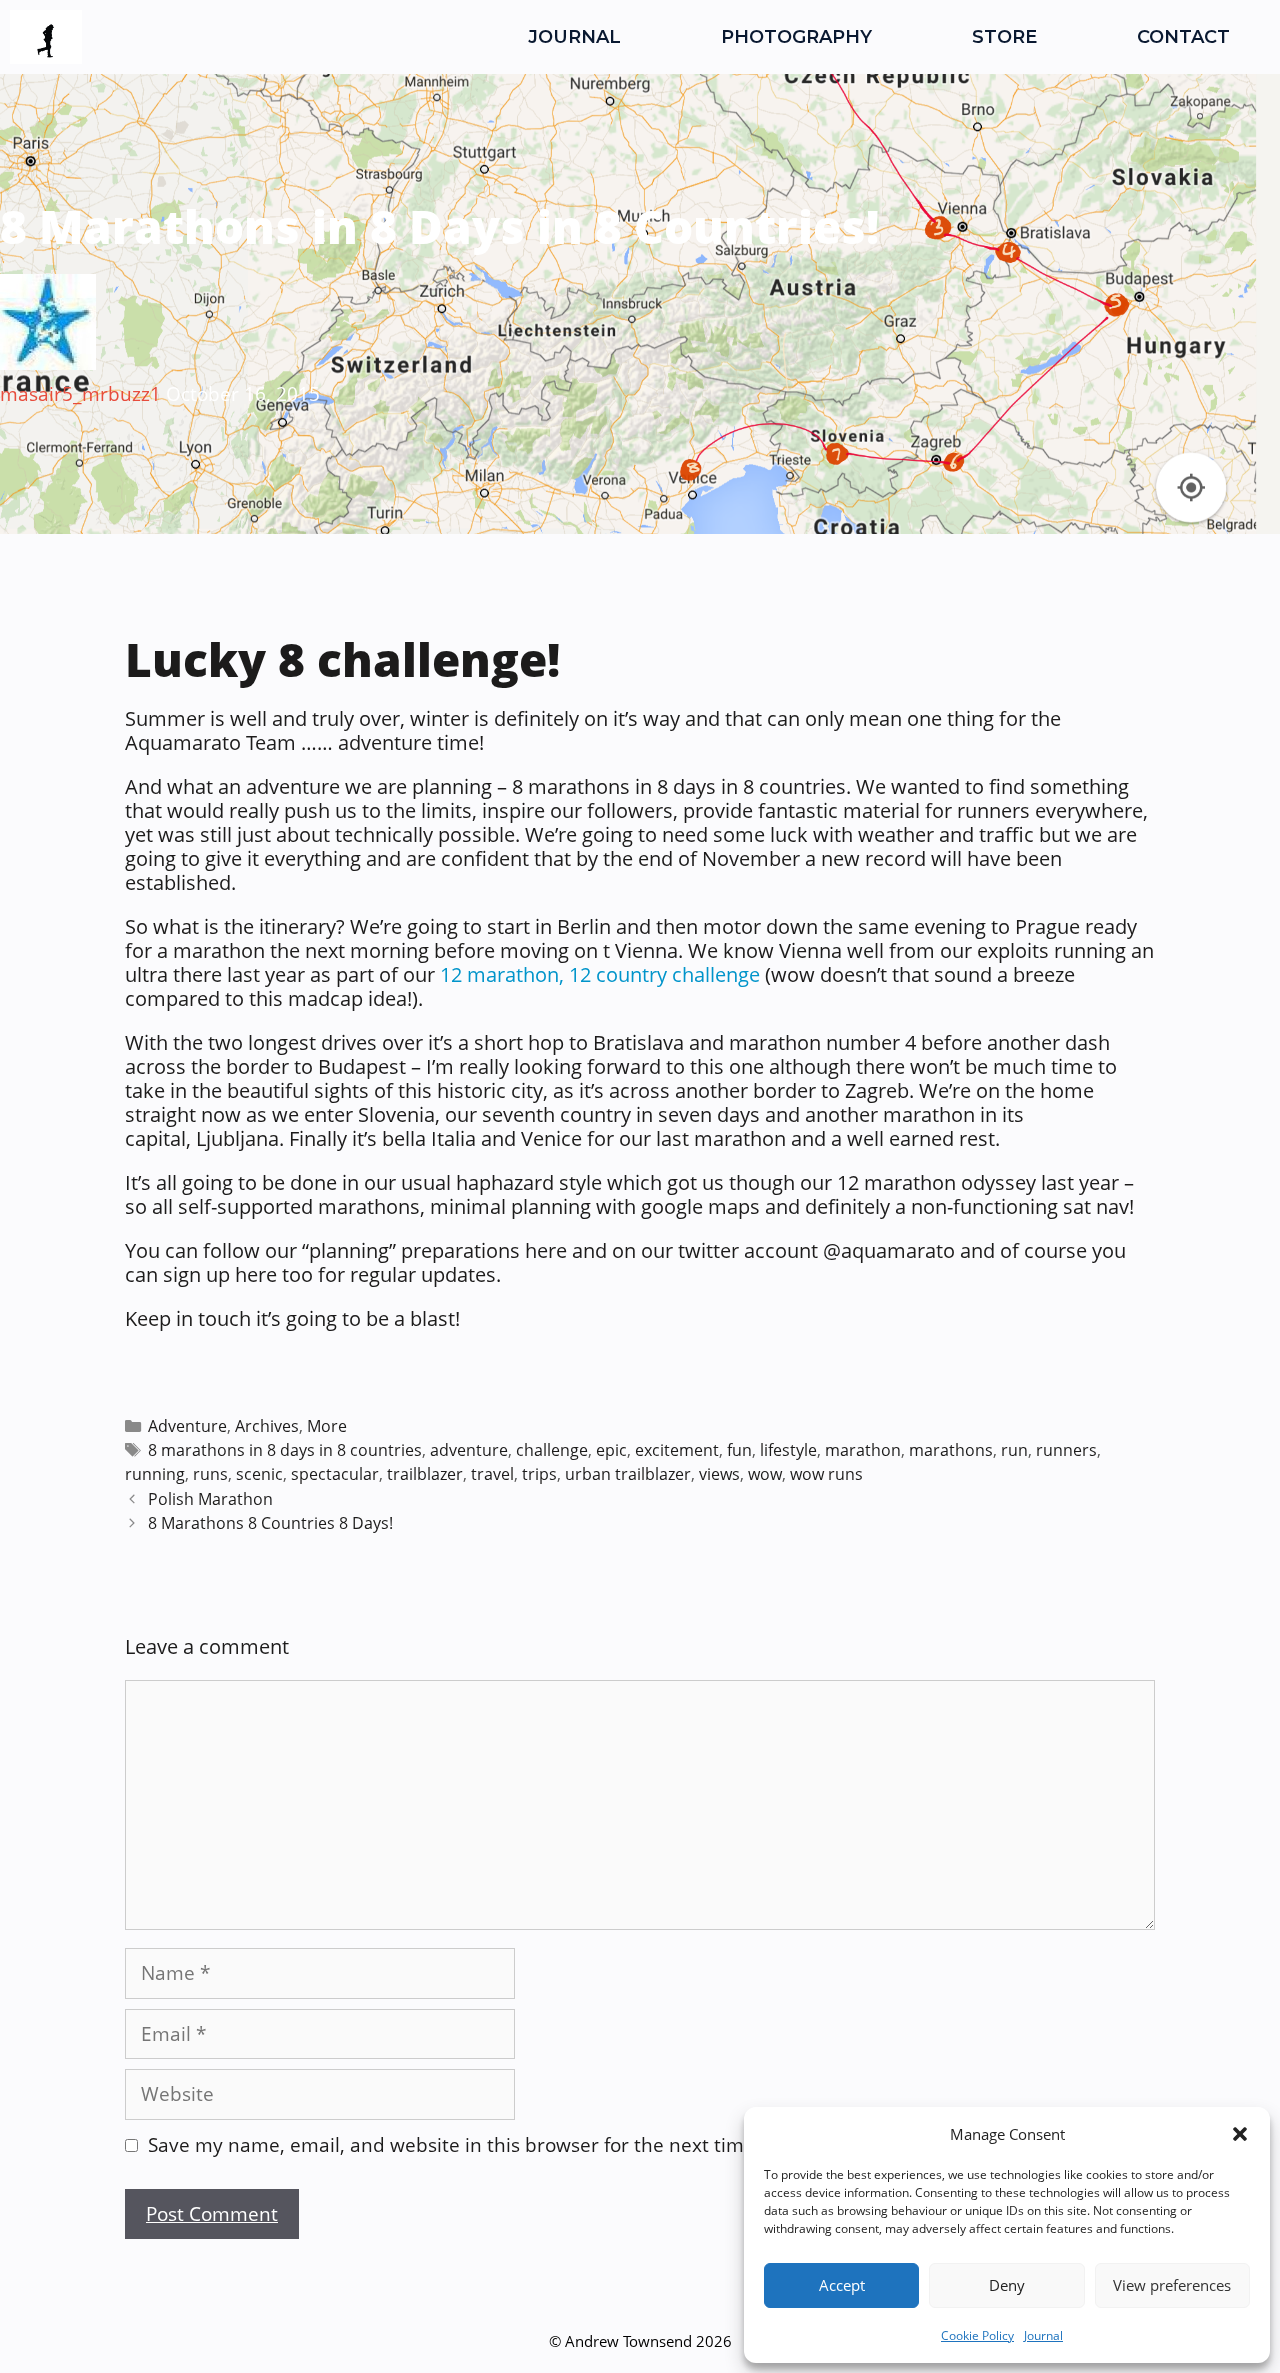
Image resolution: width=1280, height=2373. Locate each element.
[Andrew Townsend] (46, 37)
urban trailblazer (628, 1474)
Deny (1007, 2285)
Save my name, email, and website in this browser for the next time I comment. (504, 2145)
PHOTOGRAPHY (796, 37)
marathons (951, 1450)
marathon (863, 1450)
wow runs (826, 1474)
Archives (267, 1426)
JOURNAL (574, 37)
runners (1066, 1450)
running (155, 1474)
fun (739, 1450)
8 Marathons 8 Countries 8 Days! (270, 1523)
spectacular (335, 1474)
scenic (259, 1474)
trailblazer (425, 1474)
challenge (552, 1450)
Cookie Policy (977, 2335)
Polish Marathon (210, 1499)
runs (210, 1474)
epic (611, 1450)
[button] (1240, 2134)
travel (492, 1474)
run (1014, 1450)
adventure (469, 1450)
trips (539, 1474)
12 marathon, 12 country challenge (600, 974)
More (327, 1426)
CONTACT (1183, 37)
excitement (677, 1450)
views (719, 1474)
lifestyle (788, 1450)
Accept (842, 2285)
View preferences (1172, 2285)
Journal (1043, 2335)
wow (765, 1474)
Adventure (187, 1426)
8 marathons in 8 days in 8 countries (285, 1450)
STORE (1004, 37)
